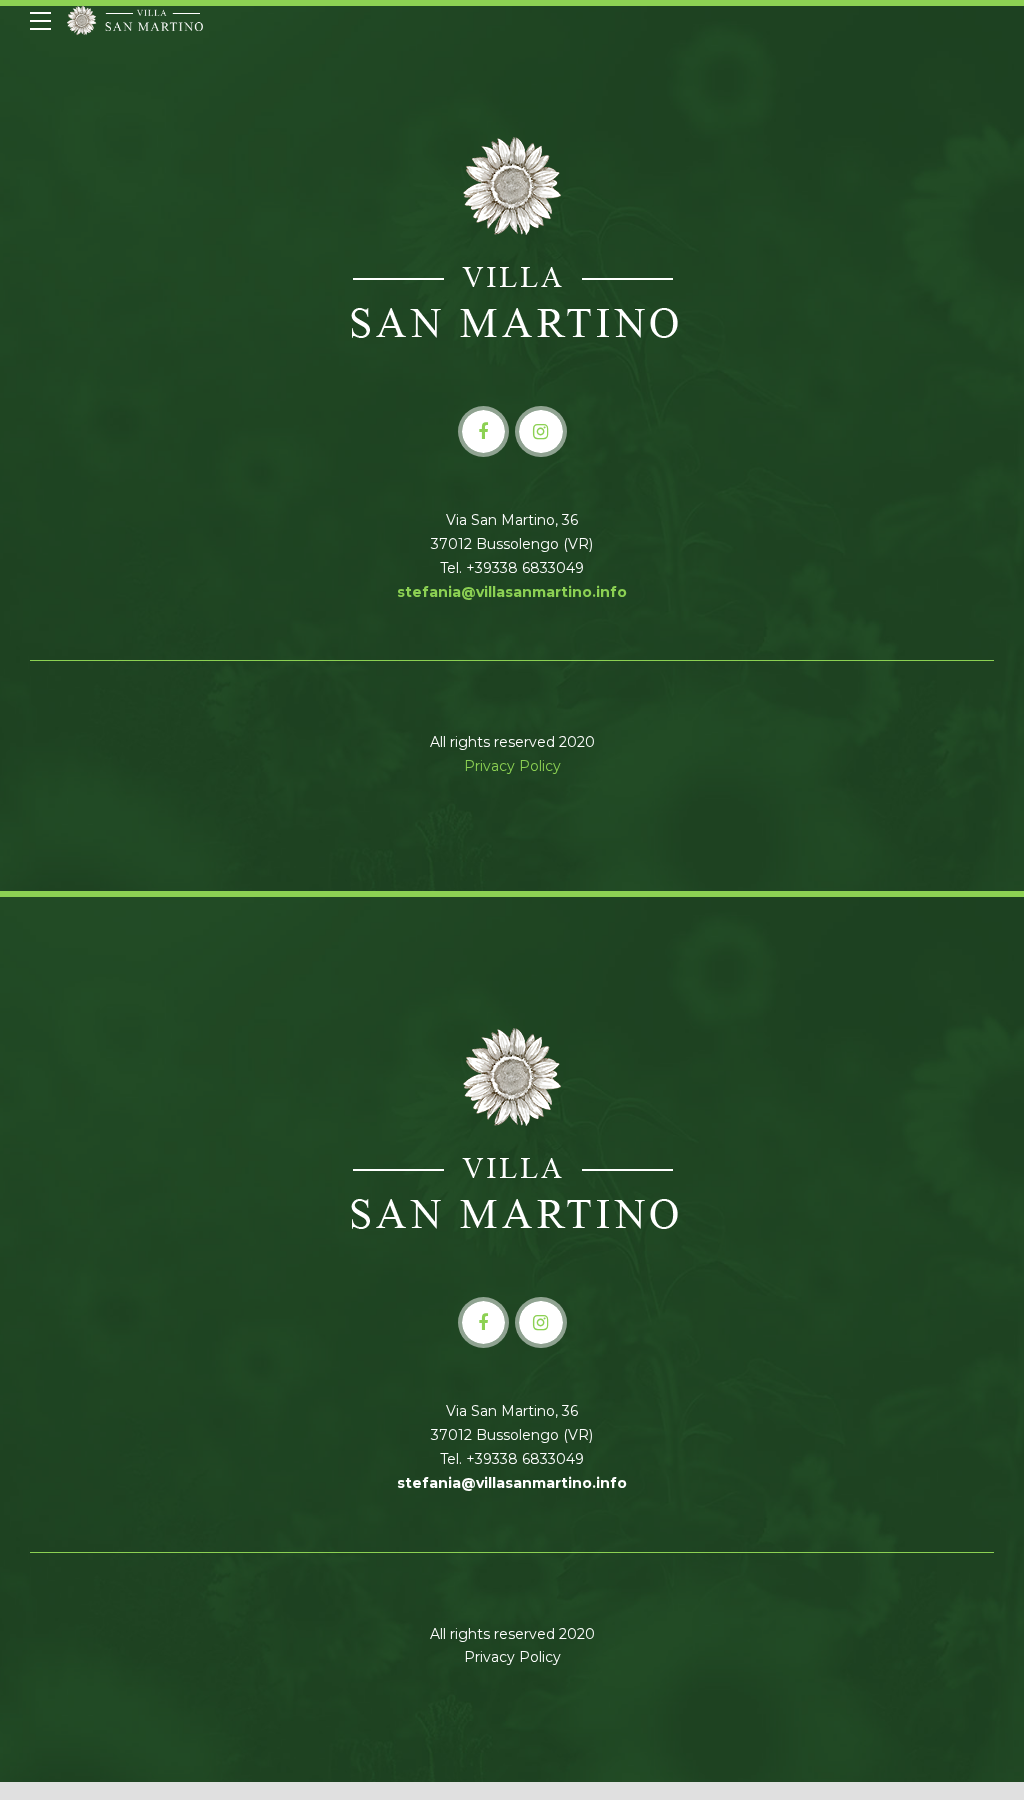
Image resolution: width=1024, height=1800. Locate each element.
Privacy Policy (512, 766)
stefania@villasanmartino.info (512, 592)
